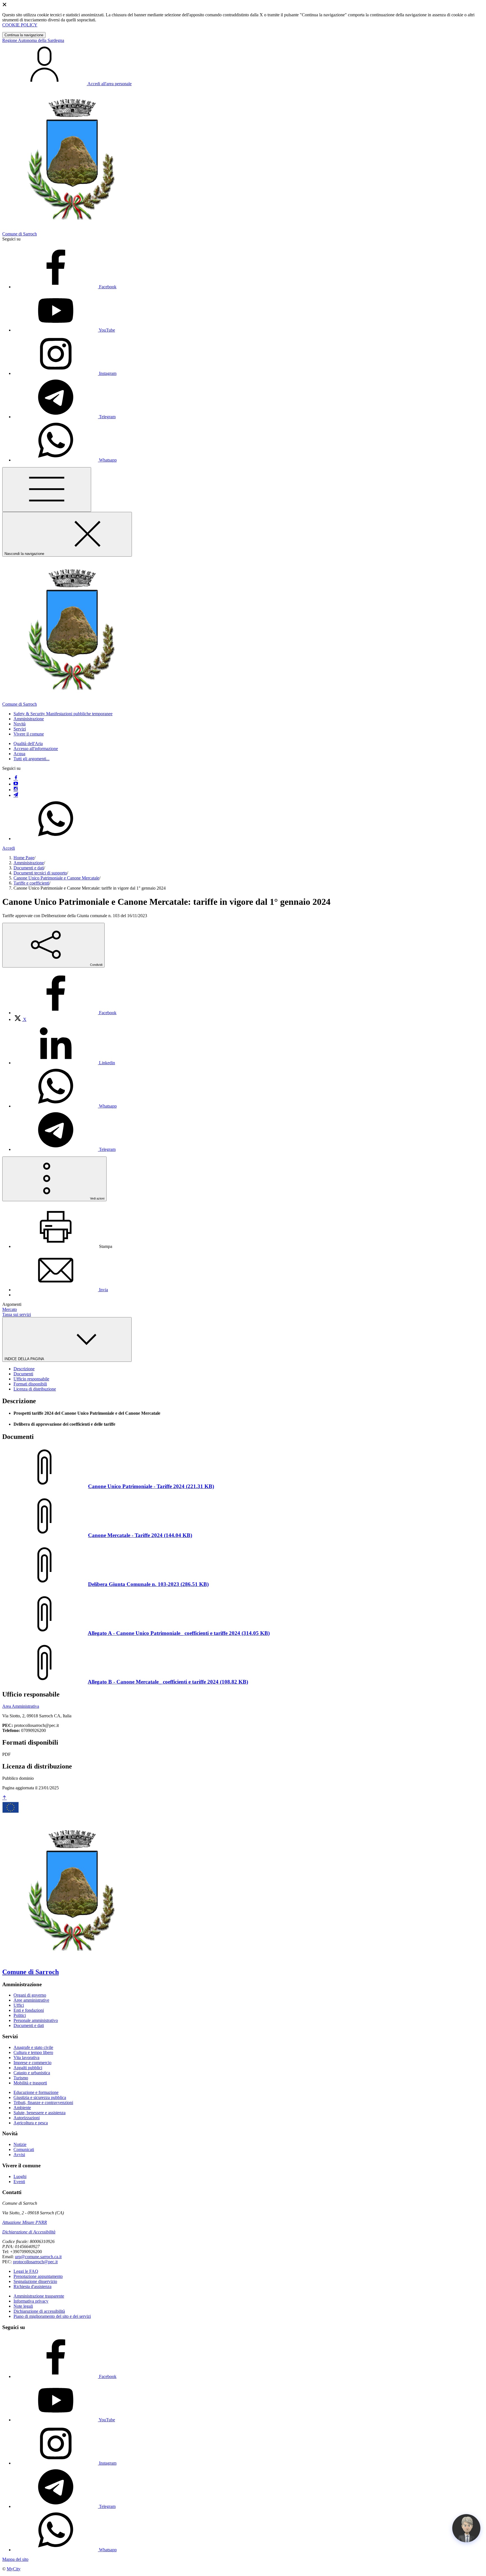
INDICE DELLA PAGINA (25, 1359)
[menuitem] (65, 1013)
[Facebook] (16, 778)
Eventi (19, 2182)
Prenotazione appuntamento (38, 2276)
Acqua (19, 754)
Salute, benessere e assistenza (40, 2113)
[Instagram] (16, 790)
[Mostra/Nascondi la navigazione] (47, 490)
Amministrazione (29, 863)
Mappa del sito (15, 2559)
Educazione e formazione (36, 2092)
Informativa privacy (31, 2301)
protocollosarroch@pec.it (35, 2262)
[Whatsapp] (56, 839)
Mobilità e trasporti (30, 2083)
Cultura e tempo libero (33, 2052)
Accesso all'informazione (36, 749)
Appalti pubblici (28, 2068)
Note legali (23, 2306)
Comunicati (24, 2149)
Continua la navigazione (24, 35)
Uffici (19, 2005)
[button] (63, 714)
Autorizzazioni (27, 2118)
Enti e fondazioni (29, 2010)
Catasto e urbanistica (32, 2073)
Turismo (21, 2078)
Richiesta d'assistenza (32, 2286)
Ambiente (22, 2108)
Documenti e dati (29, 868)
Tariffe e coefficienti (31, 883)
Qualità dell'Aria (28, 743)
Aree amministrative (31, 2000)
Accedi (9, 848)
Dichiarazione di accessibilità (39, 2311)
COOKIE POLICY (20, 25)
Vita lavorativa (26, 2058)
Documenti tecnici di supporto (40, 873)
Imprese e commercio (32, 2063)
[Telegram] (16, 795)
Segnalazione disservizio (35, 2281)
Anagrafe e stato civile (33, 2047)
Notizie (20, 2144)
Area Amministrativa (21, 1706)
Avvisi (19, 2155)
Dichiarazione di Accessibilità (29, 2232)
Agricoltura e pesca (31, 2123)
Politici (20, 2015)
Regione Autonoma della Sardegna (33, 40)
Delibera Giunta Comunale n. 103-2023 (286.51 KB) (148, 1584)
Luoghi (20, 2176)
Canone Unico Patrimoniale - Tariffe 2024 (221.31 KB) (151, 1486)
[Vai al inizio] (4, 1798)
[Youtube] (16, 784)
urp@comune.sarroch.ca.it (38, 2257)
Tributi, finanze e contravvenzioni (43, 2103)
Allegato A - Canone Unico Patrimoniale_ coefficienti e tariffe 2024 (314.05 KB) (179, 1633)
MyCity (14, 2569)
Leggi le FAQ (26, 2271)
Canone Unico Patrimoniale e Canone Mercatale (56, 878)
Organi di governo (30, 1995)
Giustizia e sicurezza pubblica (40, 2097)
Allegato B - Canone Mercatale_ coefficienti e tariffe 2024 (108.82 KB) (168, 1682)
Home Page (24, 858)
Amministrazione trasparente (39, 2296)
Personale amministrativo (36, 2020)
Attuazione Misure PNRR (25, 2222)
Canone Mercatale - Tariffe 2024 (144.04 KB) (140, 1535)
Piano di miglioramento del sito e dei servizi (52, 2316)
